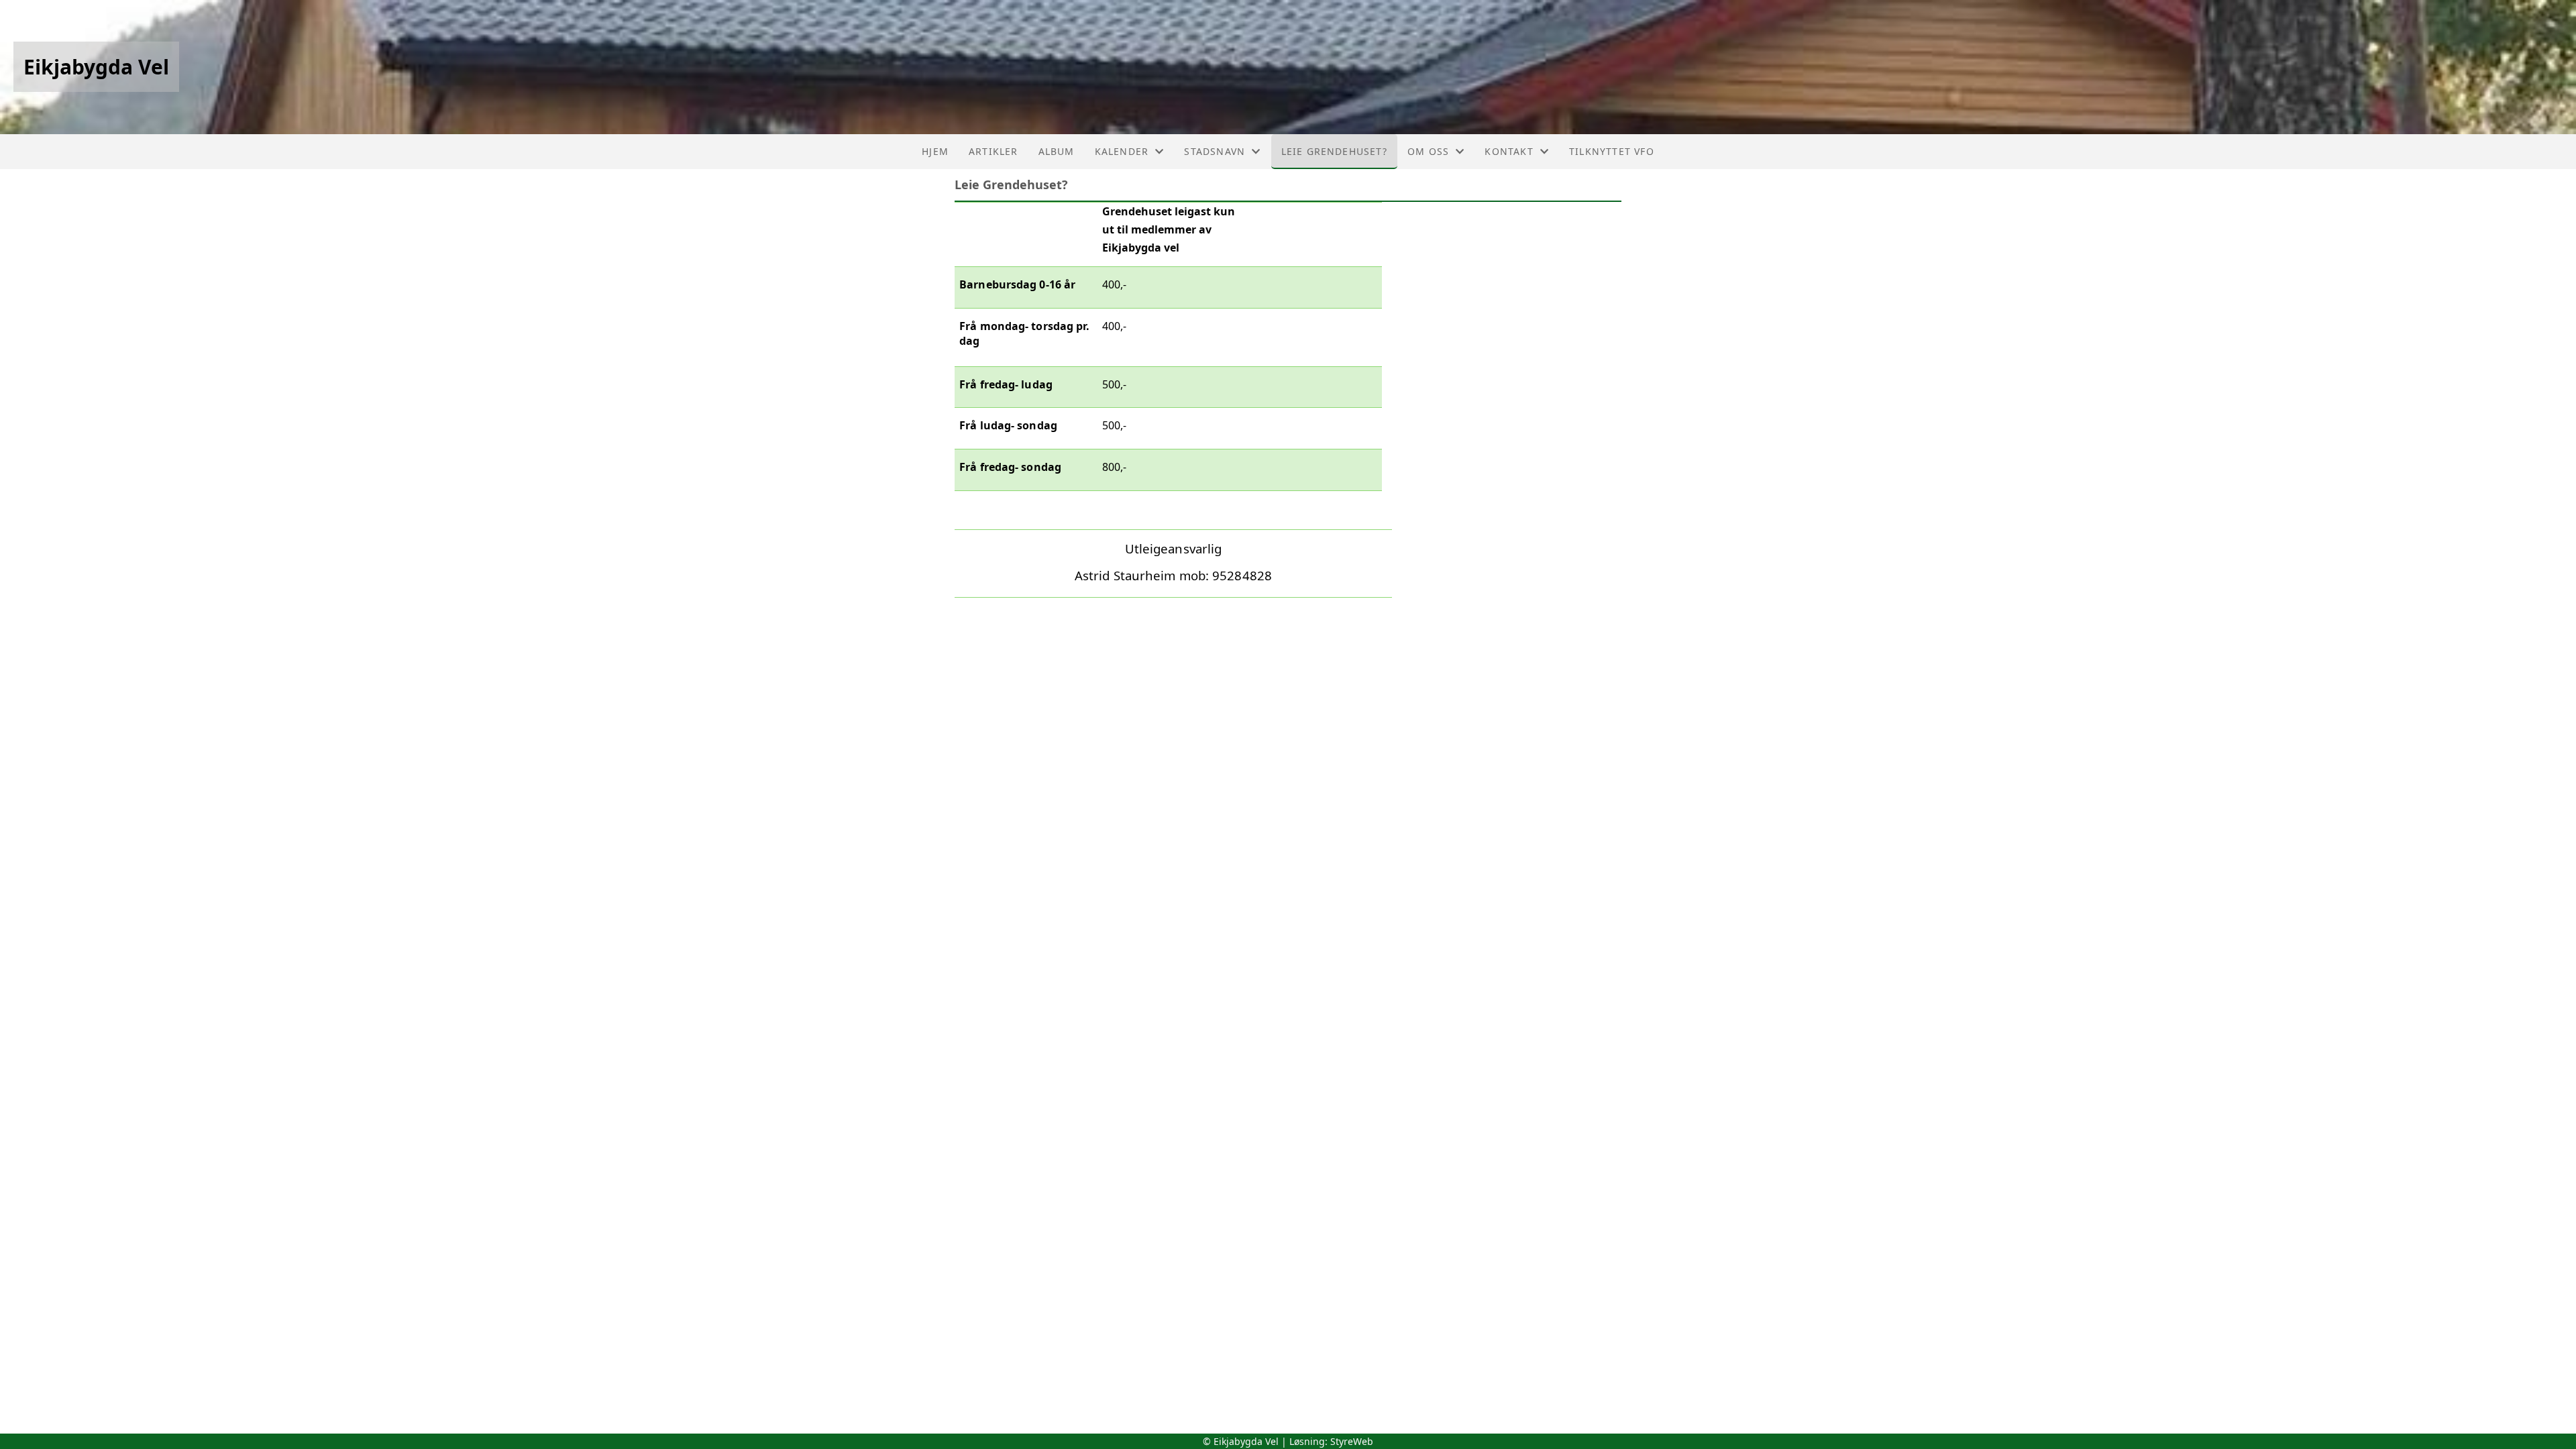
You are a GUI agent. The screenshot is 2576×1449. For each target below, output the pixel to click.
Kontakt (1509, 151)
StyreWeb (1352, 1441)
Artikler (994, 151)
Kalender (1122, 151)
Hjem (935, 151)
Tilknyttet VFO (1612, 151)
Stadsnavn (1215, 151)
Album (1057, 151)
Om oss (1428, 151)
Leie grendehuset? (1334, 151)
